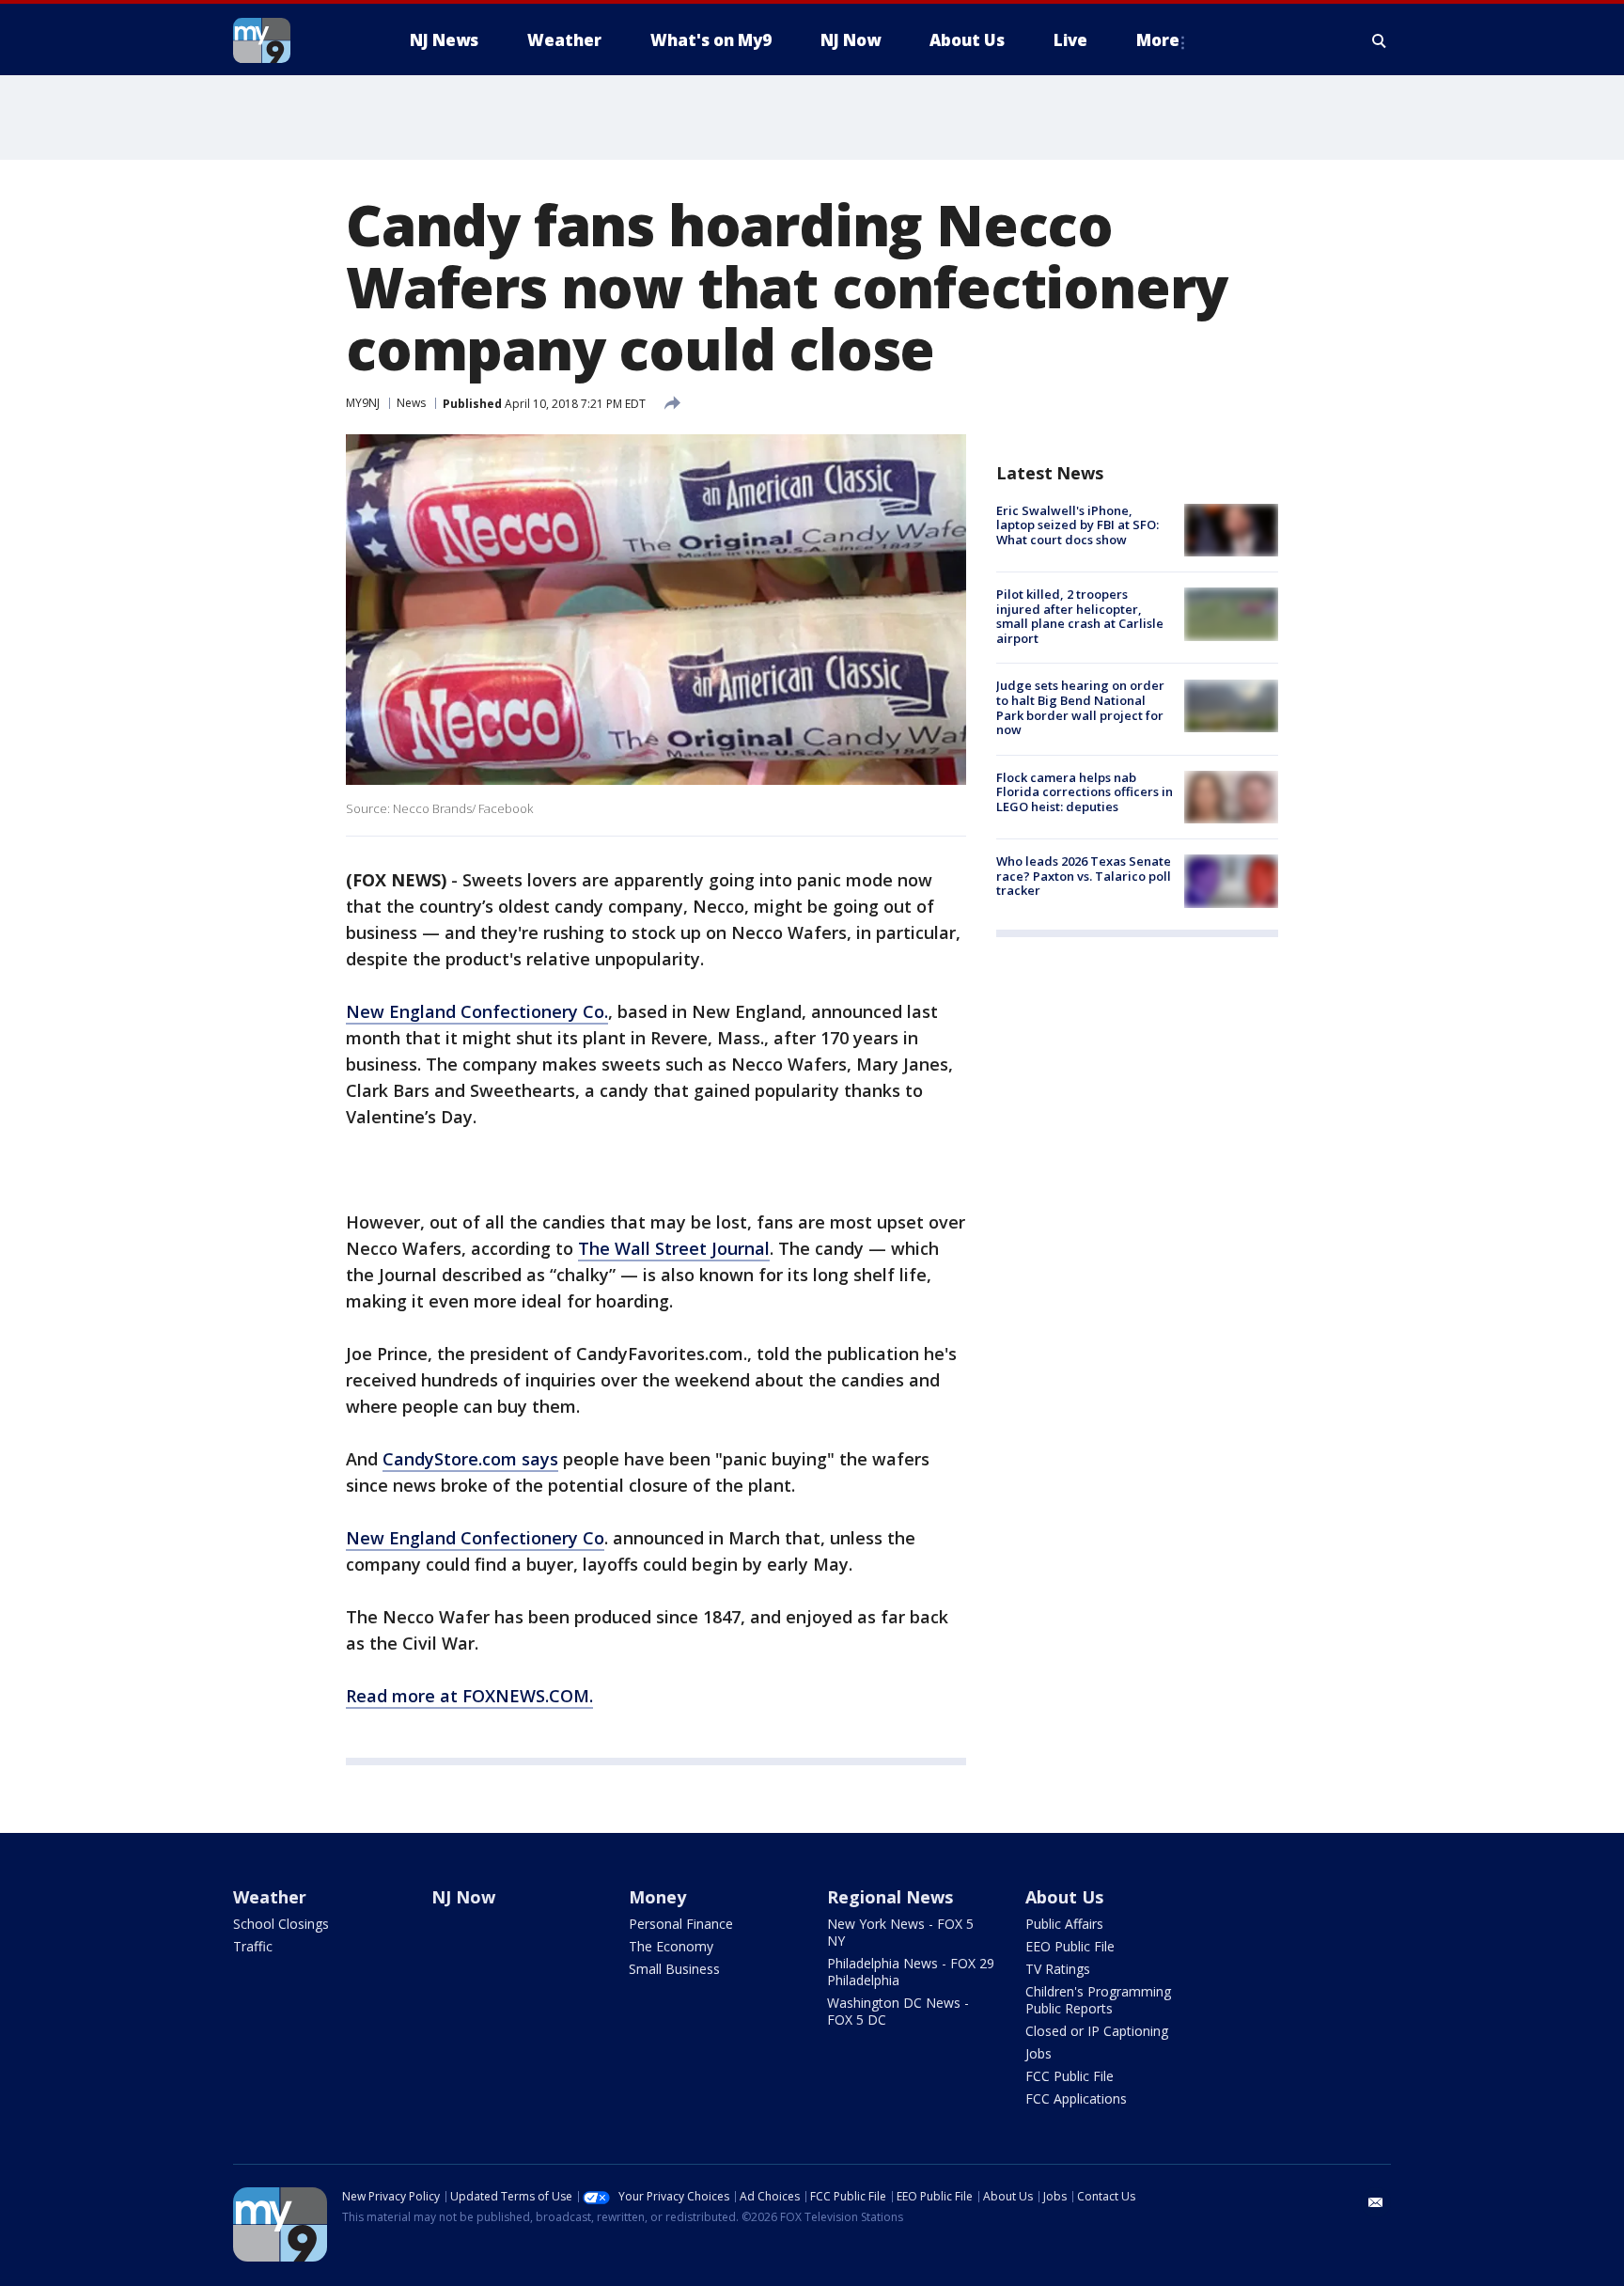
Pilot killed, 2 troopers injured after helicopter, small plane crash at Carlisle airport (1080, 616)
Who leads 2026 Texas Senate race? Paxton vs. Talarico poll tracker (1084, 876)
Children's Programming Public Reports (1098, 2000)
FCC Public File (1070, 2076)
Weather (270, 1897)
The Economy (671, 1946)
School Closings (281, 1924)
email (1376, 2202)
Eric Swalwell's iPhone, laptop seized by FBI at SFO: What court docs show (1077, 525)
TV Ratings (1058, 1969)
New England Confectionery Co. (477, 1011)
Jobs (1038, 2053)
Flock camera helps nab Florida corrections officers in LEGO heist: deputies (1085, 792)
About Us (1064, 1897)
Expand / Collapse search (1380, 40)
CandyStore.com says (470, 1459)
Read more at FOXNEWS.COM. (469, 1696)
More (1158, 40)
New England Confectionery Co (475, 1538)
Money (657, 1897)
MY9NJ (363, 403)
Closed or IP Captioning (1097, 2031)
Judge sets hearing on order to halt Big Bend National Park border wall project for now (1080, 708)
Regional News (890, 1897)
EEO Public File (1070, 1946)
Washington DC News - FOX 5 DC (898, 2011)
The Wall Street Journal (674, 1248)
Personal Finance (681, 1924)
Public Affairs (1064, 1924)
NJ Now (463, 1897)
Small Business (674, 1969)
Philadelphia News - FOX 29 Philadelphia (911, 1972)
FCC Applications (1076, 2098)
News (411, 403)
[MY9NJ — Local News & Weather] (295, 40)
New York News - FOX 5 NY (900, 1932)
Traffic (253, 1946)
